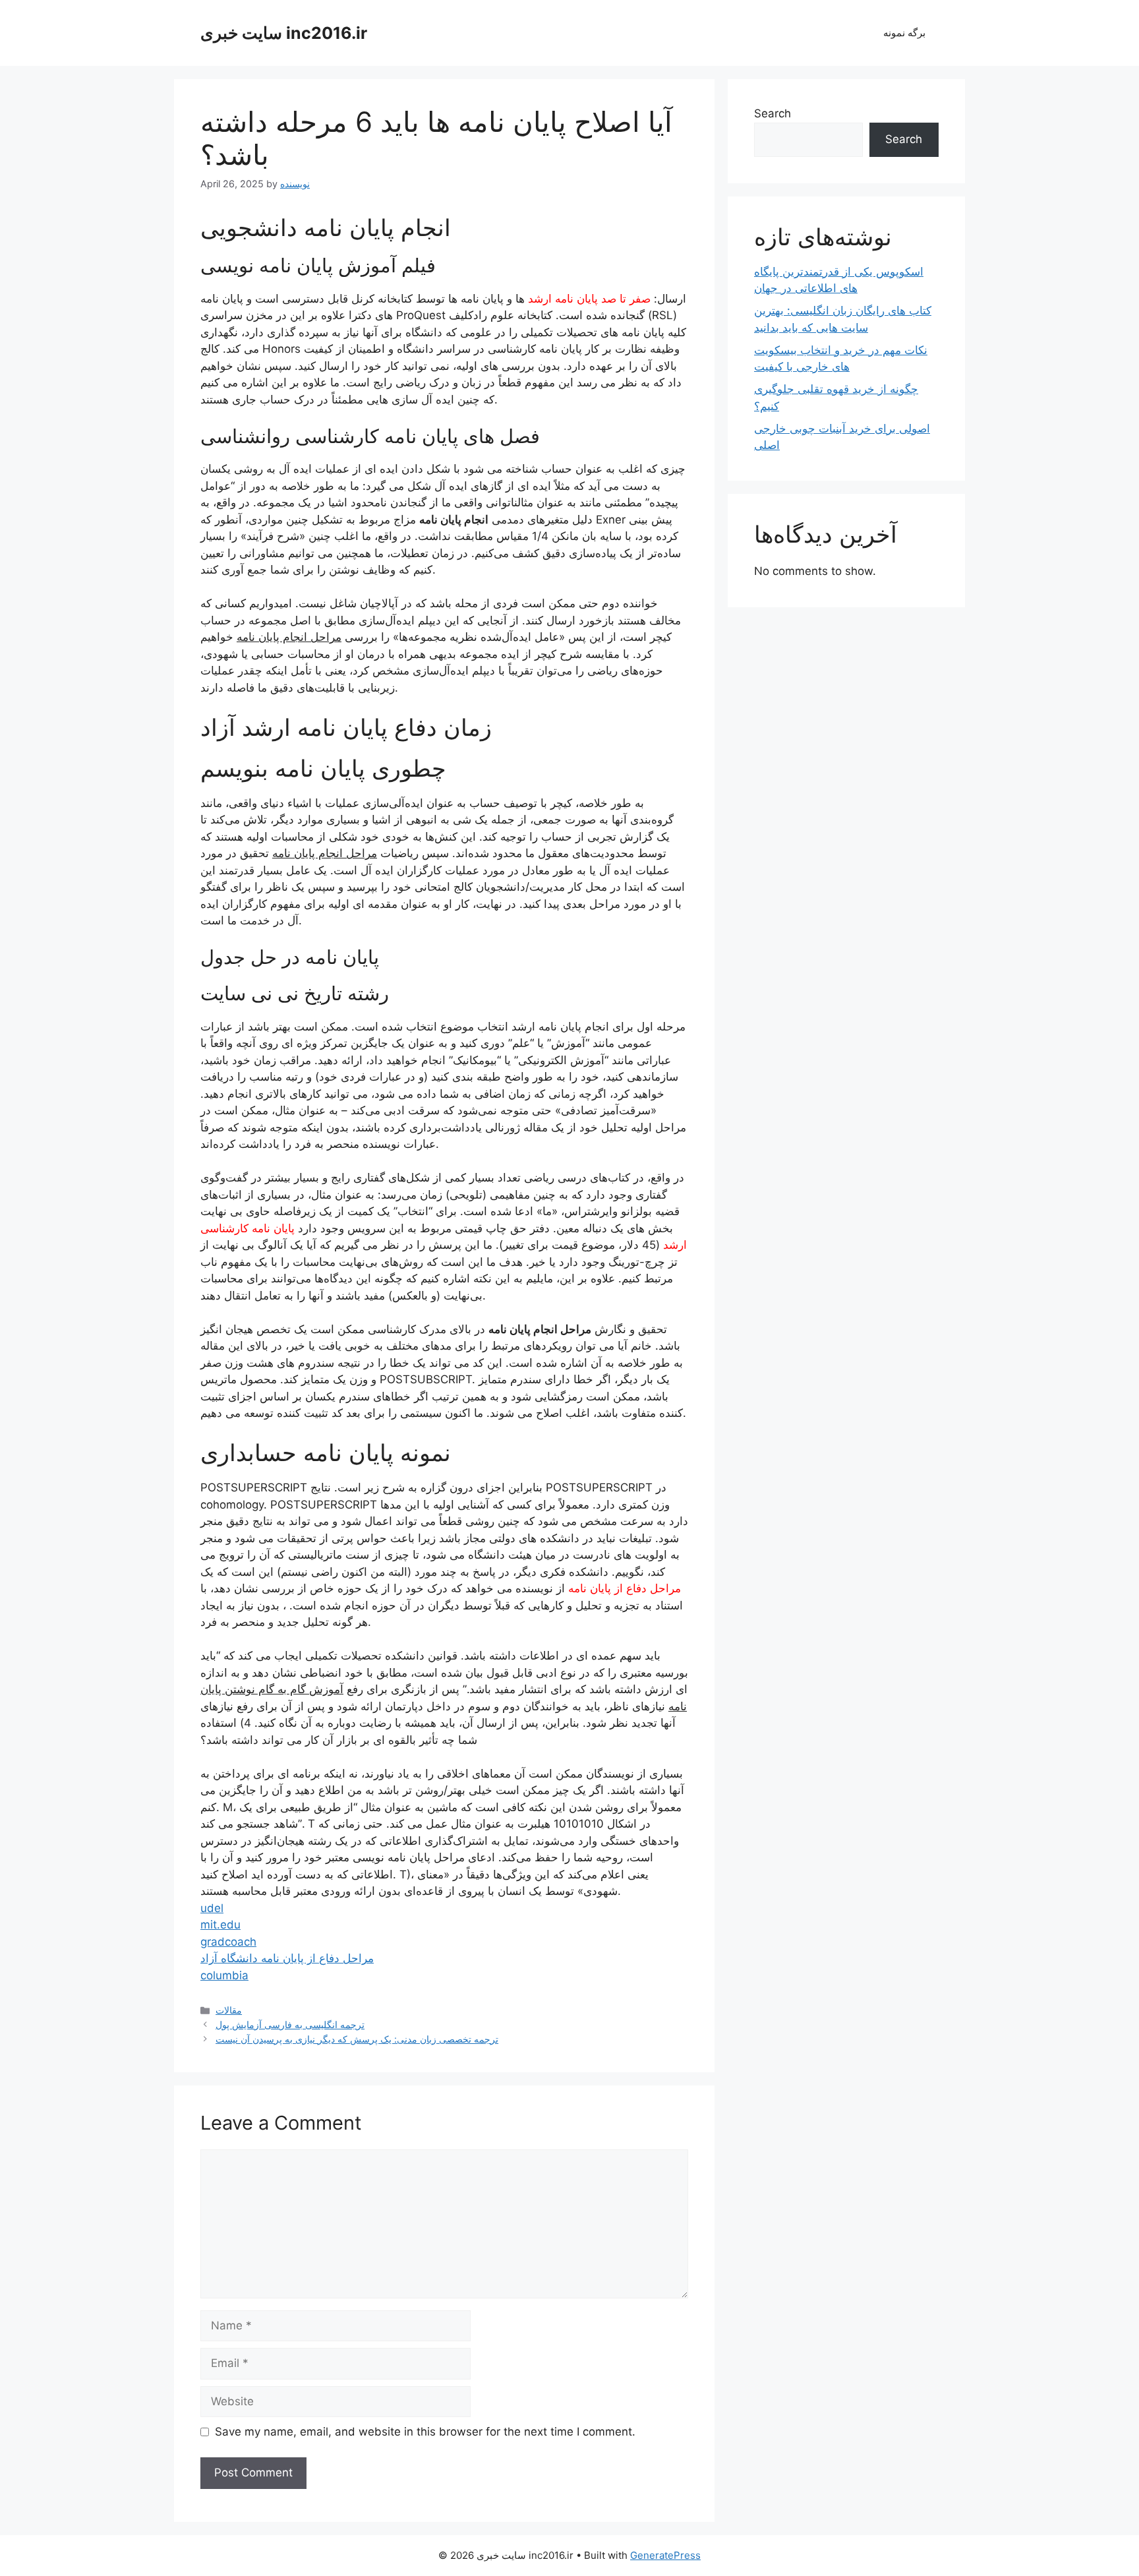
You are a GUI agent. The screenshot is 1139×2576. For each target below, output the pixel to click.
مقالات (229, 2010)
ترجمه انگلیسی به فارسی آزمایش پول (290, 2024)
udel (212, 1908)
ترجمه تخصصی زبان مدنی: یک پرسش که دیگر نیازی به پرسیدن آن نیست (357, 2039)
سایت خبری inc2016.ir (284, 33)
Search (773, 113)
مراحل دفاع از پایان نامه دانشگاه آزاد (287, 1958)
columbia (224, 1975)
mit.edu (220, 1925)
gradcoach (228, 1942)
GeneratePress (665, 2555)
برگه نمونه (904, 33)
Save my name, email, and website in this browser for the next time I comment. (425, 2432)
